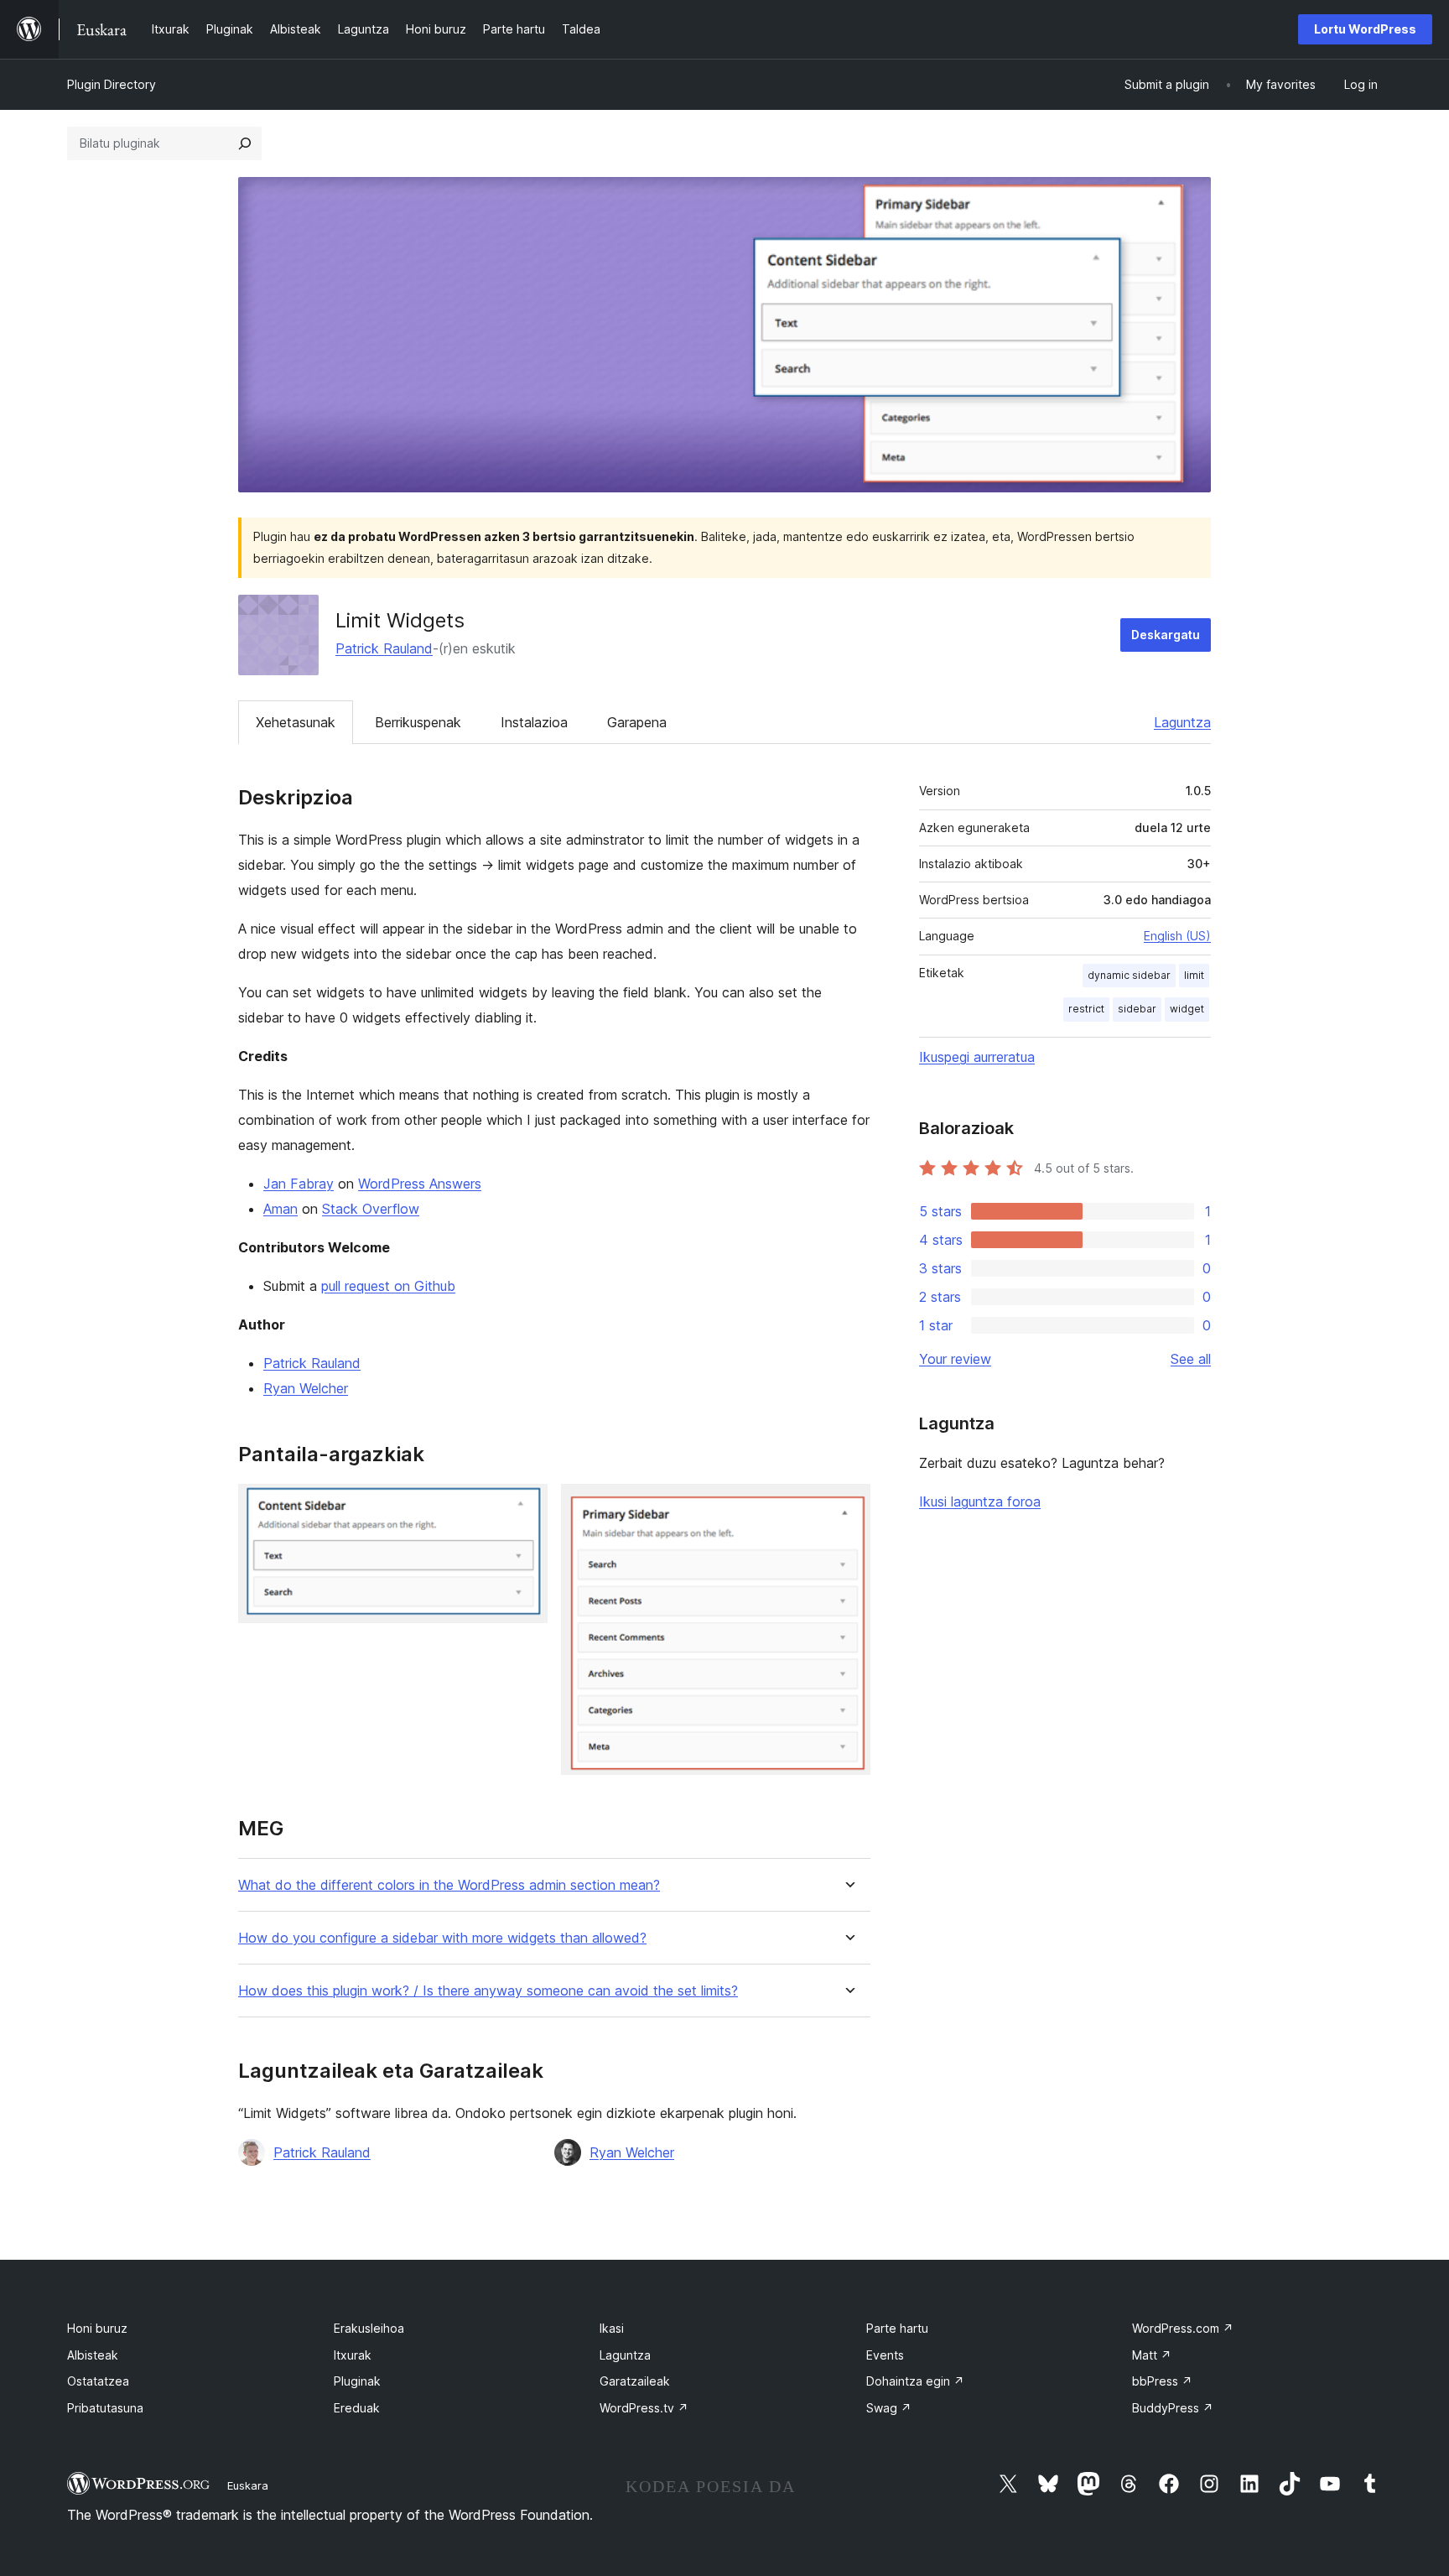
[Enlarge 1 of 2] (525, 1507)
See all (1191, 1359)
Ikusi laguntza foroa (980, 1501)
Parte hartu (897, 2328)
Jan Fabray (299, 1184)
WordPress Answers (420, 1184)
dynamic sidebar (1129, 975)
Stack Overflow (371, 1209)
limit (1194, 975)
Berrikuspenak (418, 722)
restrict (1086, 1009)
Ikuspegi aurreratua (977, 1057)
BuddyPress (1173, 2408)
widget (1187, 1009)
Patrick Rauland (384, 648)
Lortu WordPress (1365, 29)
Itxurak (353, 2355)
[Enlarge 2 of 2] (848, 1507)
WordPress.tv (644, 2408)
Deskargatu (1166, 635)
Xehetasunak (296, 722)
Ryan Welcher (306, 1388)
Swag (889, 2408)
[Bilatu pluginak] (245, 143)
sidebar (1137, 1009)
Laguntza (1182, 722)
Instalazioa (534, 722)
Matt (1152, 2355)
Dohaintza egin (915, 2381)
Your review (955, 1359)
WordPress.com (1183, 2328)
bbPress (1162, 2381)
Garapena (637, 722)
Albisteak (93, 2355)
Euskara (248, 2485)
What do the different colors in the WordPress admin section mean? (449, 1885)
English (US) (1177, 936)
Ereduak (357, 2408)
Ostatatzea (98, 2381)
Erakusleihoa (369, 2328)
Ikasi (612, 2328)
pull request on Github (388, 1286)
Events (885, 2355)
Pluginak (357, 2381)
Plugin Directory (112, 84)
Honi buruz (97, 2328)
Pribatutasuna (105, 2408)
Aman (280, 1209)
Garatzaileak (635, 2381)
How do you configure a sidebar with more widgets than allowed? (442, 1938)
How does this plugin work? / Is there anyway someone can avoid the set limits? (488, 1991)
